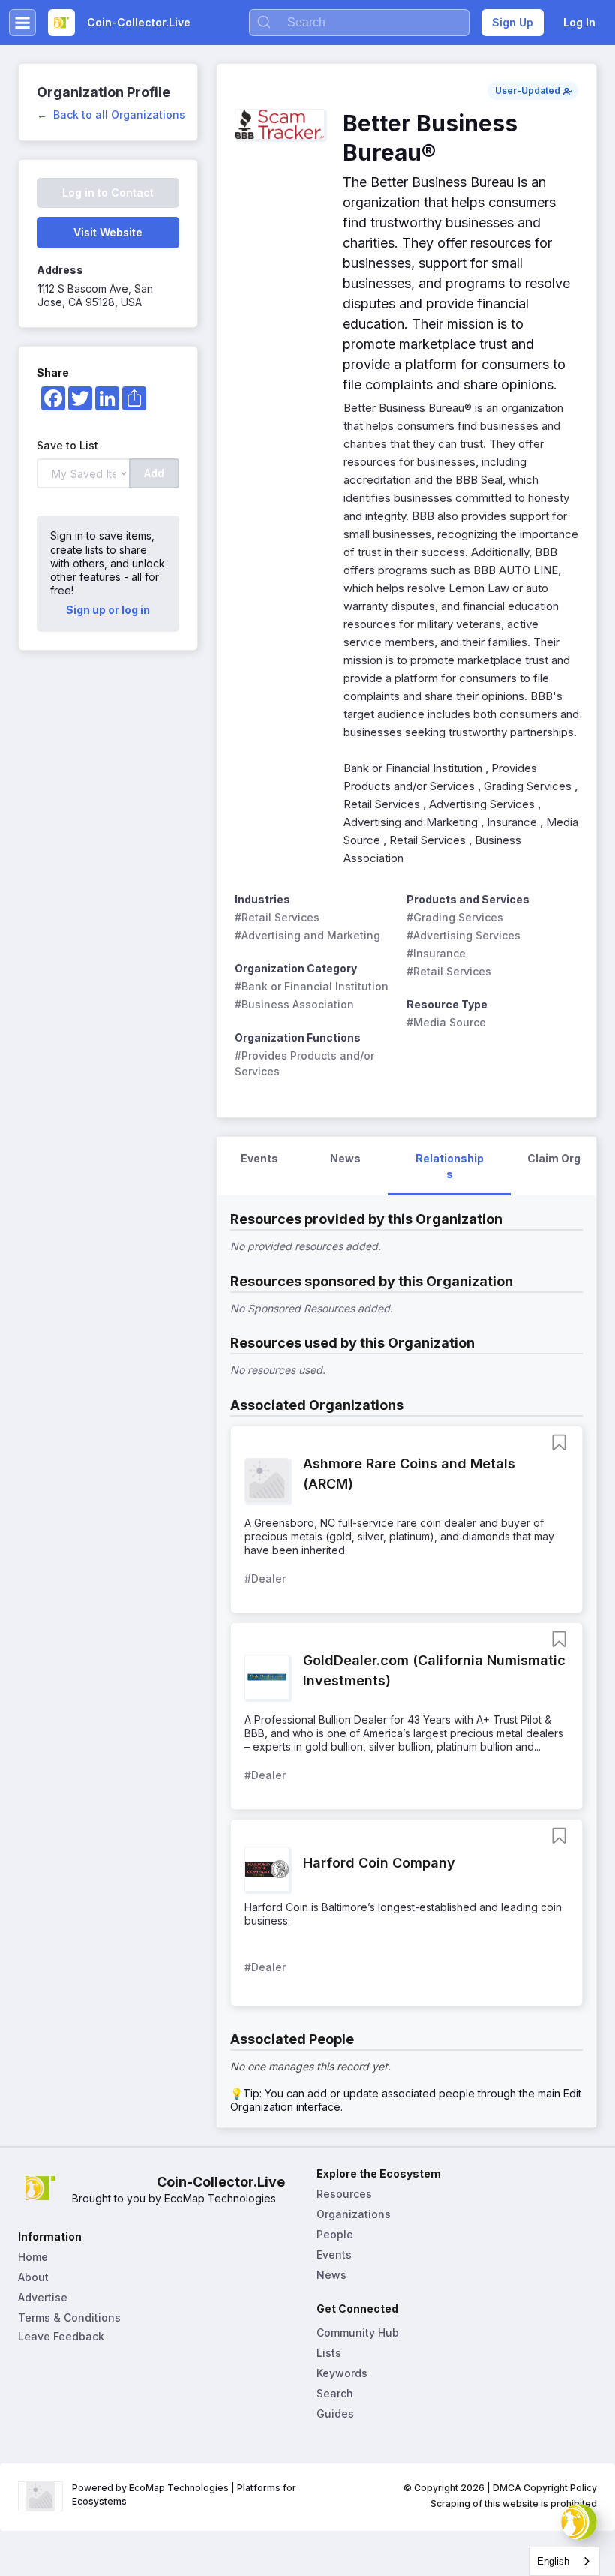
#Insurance (436, 953)
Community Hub (358, 2333)
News (331, 2275)
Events (334, 2254)
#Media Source (446, 1022)
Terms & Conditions (69, 2317)
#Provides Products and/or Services (306, 1063)
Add (154, 473)
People (335, 2234)
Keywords (342, 2373)
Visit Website (108, 232)
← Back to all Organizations (111, 114)
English (553, 2561)
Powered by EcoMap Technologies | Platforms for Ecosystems (185, 2495)
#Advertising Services (463, 935)
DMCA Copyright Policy (545, 2488)
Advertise (43, 2297)
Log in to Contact (108, 192)
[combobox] (564, 2561)
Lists (329, 2353)
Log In (579, 22)
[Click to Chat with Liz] (579, 2522)
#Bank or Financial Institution (312, 986)
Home (33, 2257)
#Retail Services (277, 917)
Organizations (354, 2214)
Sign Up (513, 22)
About (33, 2277)
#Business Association (294, 1004)
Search (335, 2393)
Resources (344, 2194)
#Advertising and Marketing (307, 935)
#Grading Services (455, 917)
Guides (335, 2414)
